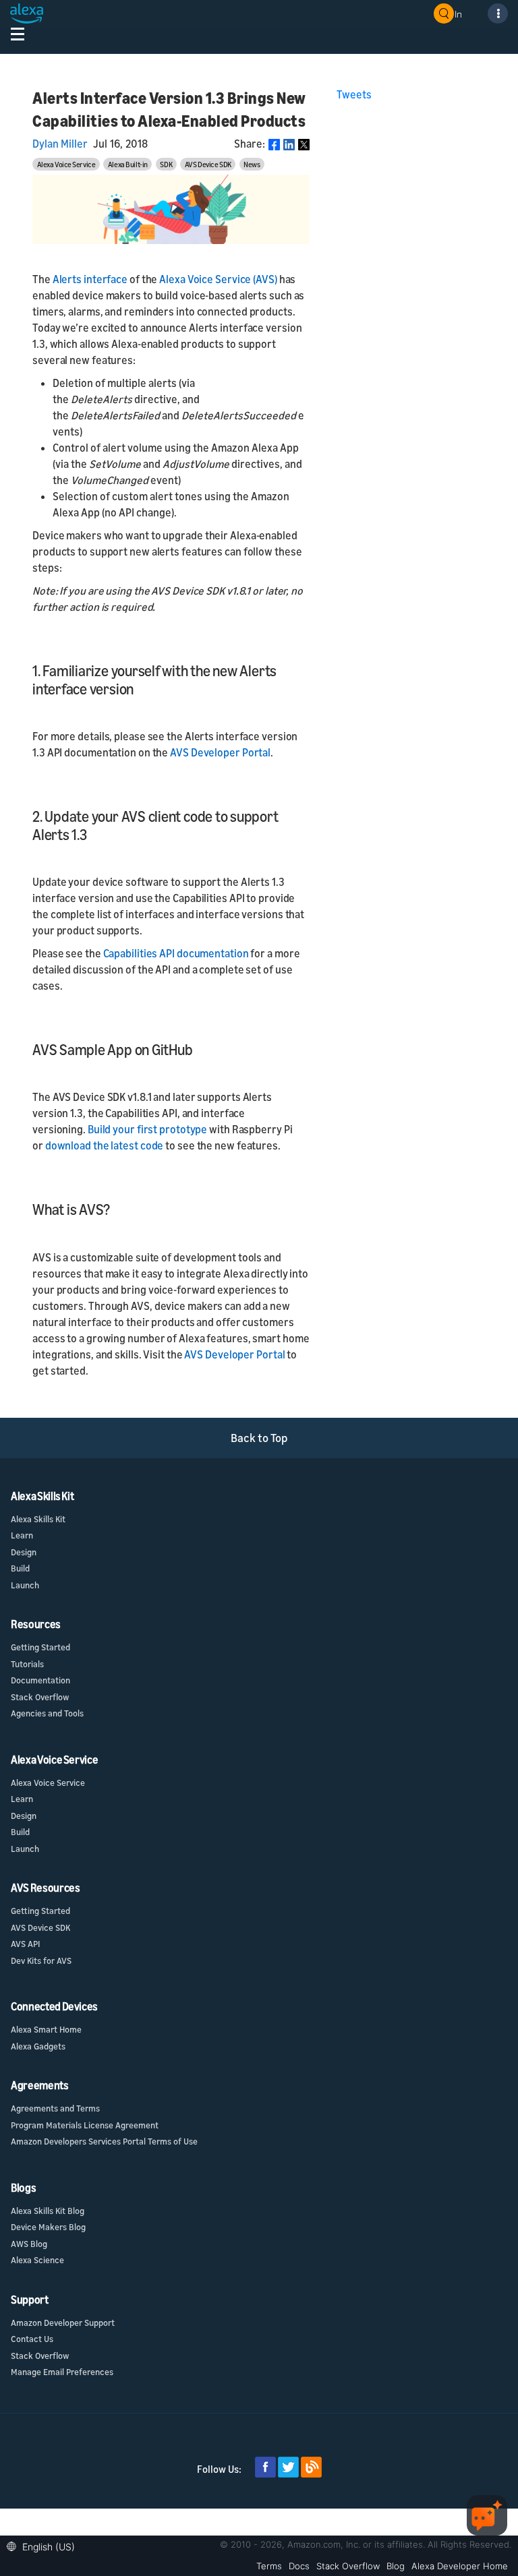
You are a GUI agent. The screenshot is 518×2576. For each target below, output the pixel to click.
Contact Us (32, 2339)
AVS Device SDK (208, 164)
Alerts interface (90, 279)
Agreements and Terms (55, 2108)
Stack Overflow (40, 1697)
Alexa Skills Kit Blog (48, 2211)
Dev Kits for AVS (41, 1960)
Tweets (354, 94)
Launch (25, 1585)
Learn (22, 1535)
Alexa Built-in (128, 164)
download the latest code (105, 1145)
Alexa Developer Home (460, 2566)
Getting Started (40, 1647)
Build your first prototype (147, 1129)
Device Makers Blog (48, 2227)
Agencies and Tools (47, 1713)
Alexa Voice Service (66, 164)
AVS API (25, 1944)
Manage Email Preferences (62, 2372)
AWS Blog (29, 2244)
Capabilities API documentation (176, 953)
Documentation (40, 1680)
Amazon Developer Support (63, 2323)
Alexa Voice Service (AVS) (218, 279)
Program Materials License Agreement (85, 2125)
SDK (166, 164)
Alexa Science (37, 2260)
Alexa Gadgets (38, 2046)
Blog (396, 2566)
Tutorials (27, 1664)
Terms (269, 2566)
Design (24, 1552)
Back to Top (259, 1438)
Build (20, 1568)
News (252, 164)
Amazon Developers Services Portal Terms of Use (104, 2141)
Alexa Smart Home (46, 2029)
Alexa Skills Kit (38, 1519)
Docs (299, 2566)
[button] (44, 2545)
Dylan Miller (60, 144)
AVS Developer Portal (220, 752)
